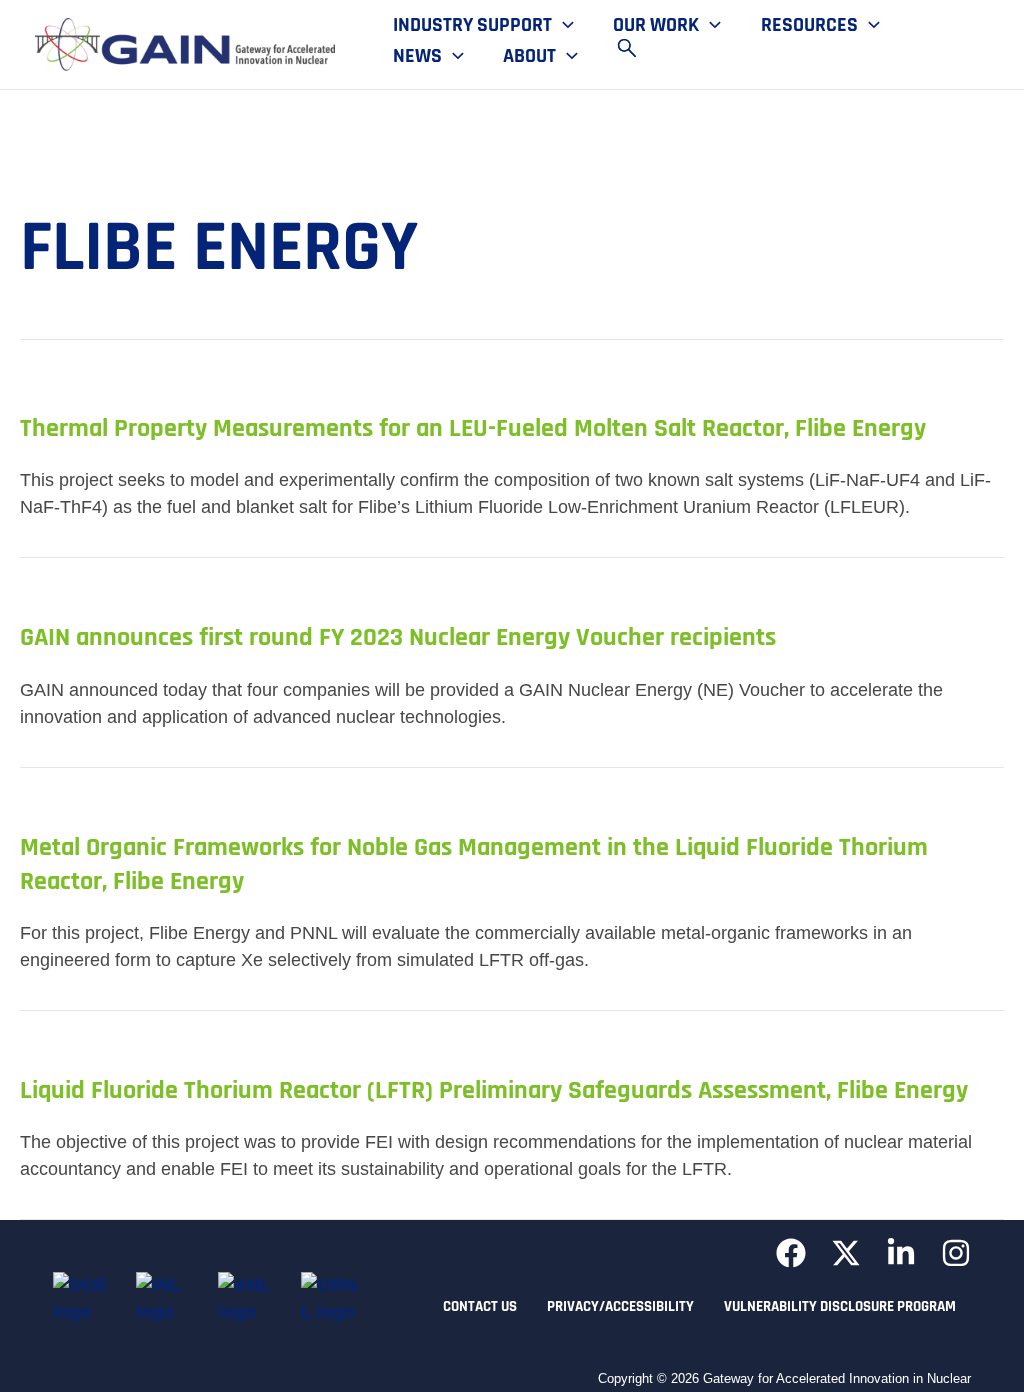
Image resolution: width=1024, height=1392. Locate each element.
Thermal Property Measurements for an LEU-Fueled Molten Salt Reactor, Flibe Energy (473, 428)
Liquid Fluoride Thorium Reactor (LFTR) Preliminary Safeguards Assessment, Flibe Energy (494, 1090)
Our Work (656, 26)
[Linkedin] (901, 1253)
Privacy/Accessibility (620, 1306)
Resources (809, 26)
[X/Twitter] (846, 1253)
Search (636, 48)
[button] (563, 26)
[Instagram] (956, 1253)
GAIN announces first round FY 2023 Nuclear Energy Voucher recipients (398, 637)
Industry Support (472, 26)
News (417, 56)
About (529, 56)
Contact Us (480, 1306)
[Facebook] (791, 1253)
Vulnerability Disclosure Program (840, 1306)
